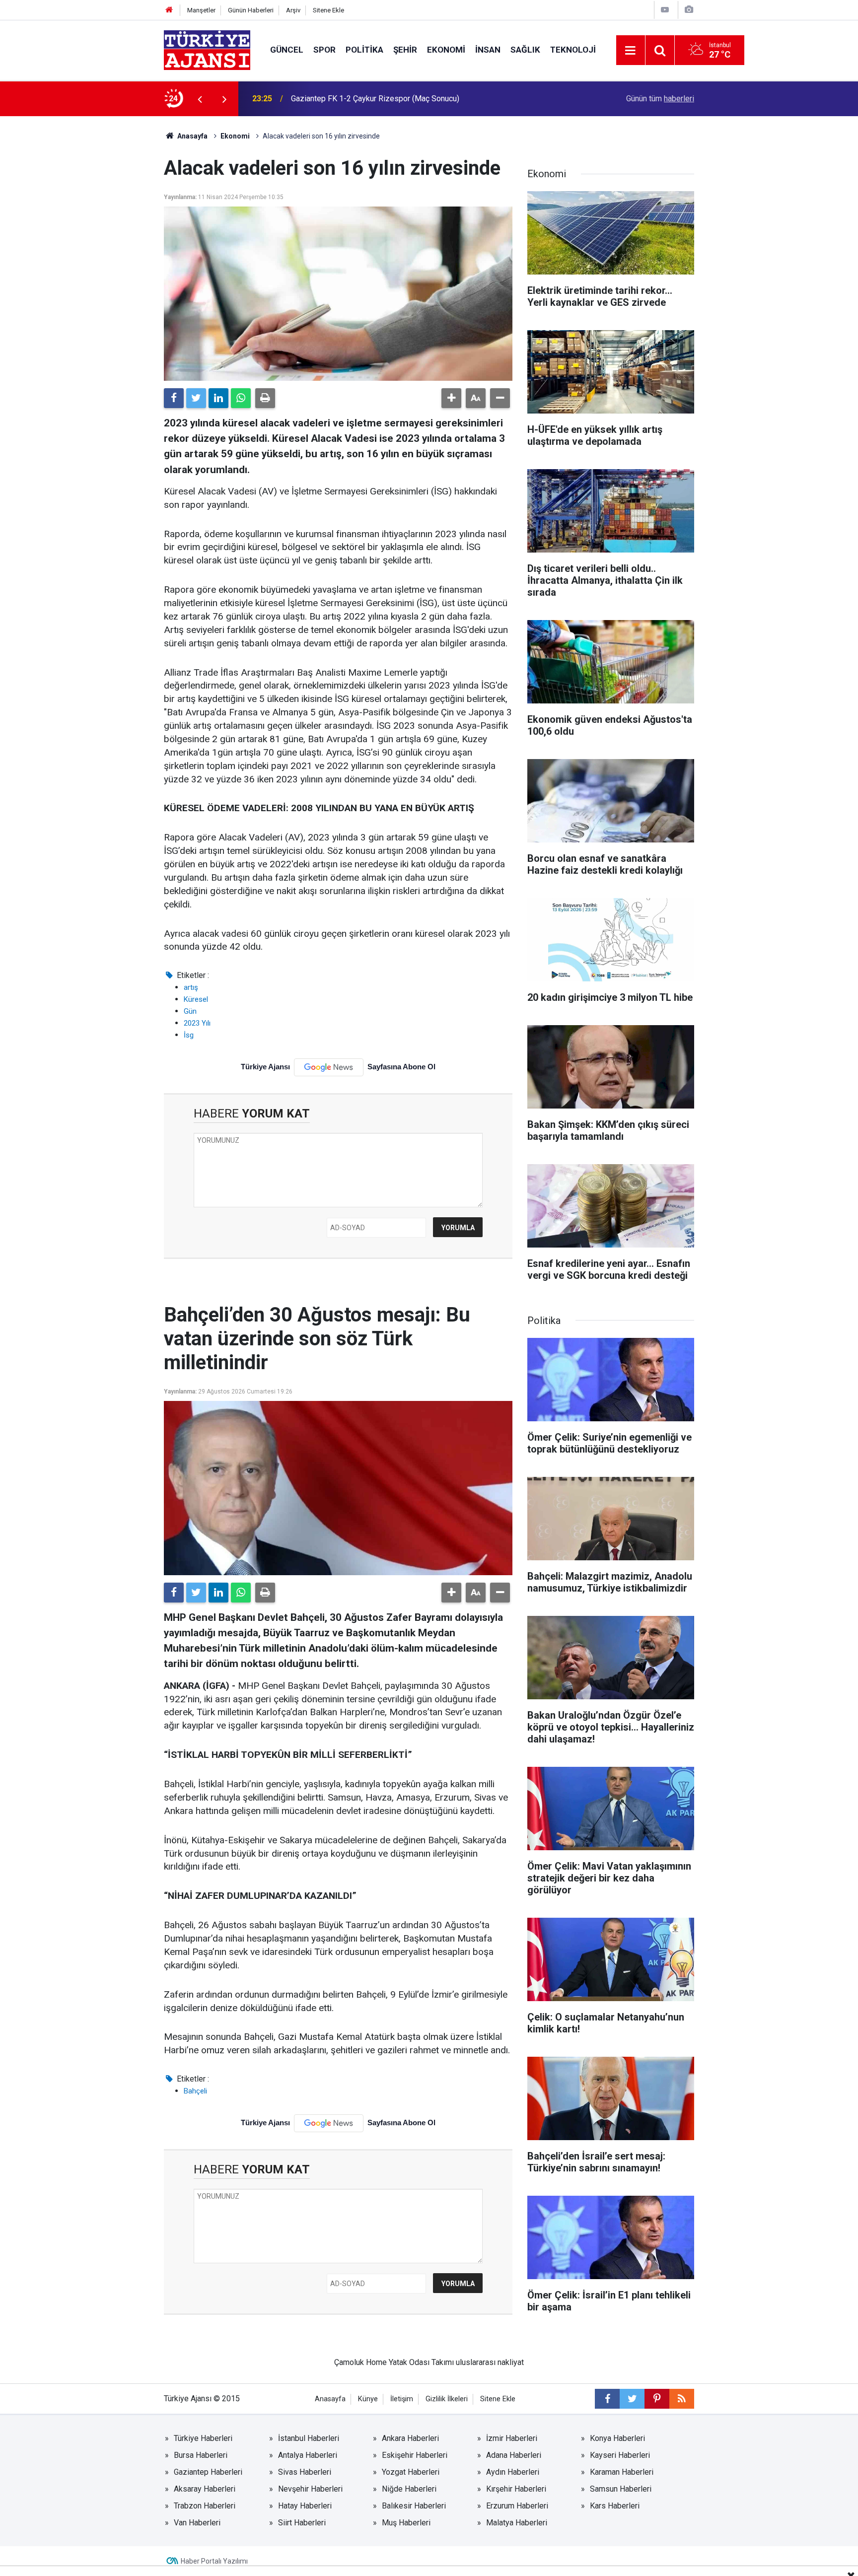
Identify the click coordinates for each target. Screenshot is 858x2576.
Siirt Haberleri (302, 2523)
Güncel (287, 50)
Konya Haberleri (617, 2438)
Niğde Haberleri (409, 2489)
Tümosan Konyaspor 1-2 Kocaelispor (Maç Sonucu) (380, 99)
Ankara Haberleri (410, 2438)
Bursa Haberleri (201, 2455)
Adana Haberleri (514, 2455)
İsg (189, 1035)
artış (191, 987)
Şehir (405, 50)
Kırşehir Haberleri (516, 2489)
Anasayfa (192, 136)
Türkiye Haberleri (203, 2438)
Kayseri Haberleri (620, 2455)
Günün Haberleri (251, 10)
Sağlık (525, 50)
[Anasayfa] (169, 10)
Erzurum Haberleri (517, 2506)
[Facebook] (174, 398)
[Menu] (631, 51)
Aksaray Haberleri (205, 2489)
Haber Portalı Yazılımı (214, 2561)
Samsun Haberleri (621, 2489)
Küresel (196, 999)
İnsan (488, 50)
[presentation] (200, 99)
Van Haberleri (197, 2523)
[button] (451, 398)
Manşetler (201, 10)
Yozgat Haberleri (411, 2472)
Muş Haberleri (406, 2523)
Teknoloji (573, 50)
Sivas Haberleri (305, 2472)
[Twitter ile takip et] (632, 2399)
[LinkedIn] (218, 398)
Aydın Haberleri (513, 2472)
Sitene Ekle (328, 10)
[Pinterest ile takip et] (657, 2399)
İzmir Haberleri (512, 2438)
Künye (368, 2399)
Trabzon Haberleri (205, 2506)
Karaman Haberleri (622, 2472)
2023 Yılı (197, 1023)
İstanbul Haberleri (309, 2438)
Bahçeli (195, 2091)
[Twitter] (196, 398)
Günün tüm (660, 99)
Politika (364, 50)
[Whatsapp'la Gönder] (241, 398)
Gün (190, 1011)
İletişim (402, 2399)
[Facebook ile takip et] (607, 2399)
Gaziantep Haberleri (208, 2472)
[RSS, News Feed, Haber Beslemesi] (682, 2399)
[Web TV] (665, 10)
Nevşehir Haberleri (310, 2489)
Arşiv (293, 10)
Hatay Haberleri (305, 2506)
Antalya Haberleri (308, 2455)
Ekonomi (446, 50)
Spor (324, 50)
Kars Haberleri (615, 2506)
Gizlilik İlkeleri (447, 2399)
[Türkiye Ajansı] (207, 49)
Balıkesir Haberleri (414, 2506)
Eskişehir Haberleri (415, 2455)
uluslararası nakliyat (490, 2362)
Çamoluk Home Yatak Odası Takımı (394, 2362)
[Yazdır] (265, 398)
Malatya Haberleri (517, 2523)
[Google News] (329, 1067)
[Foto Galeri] (689, 10)
